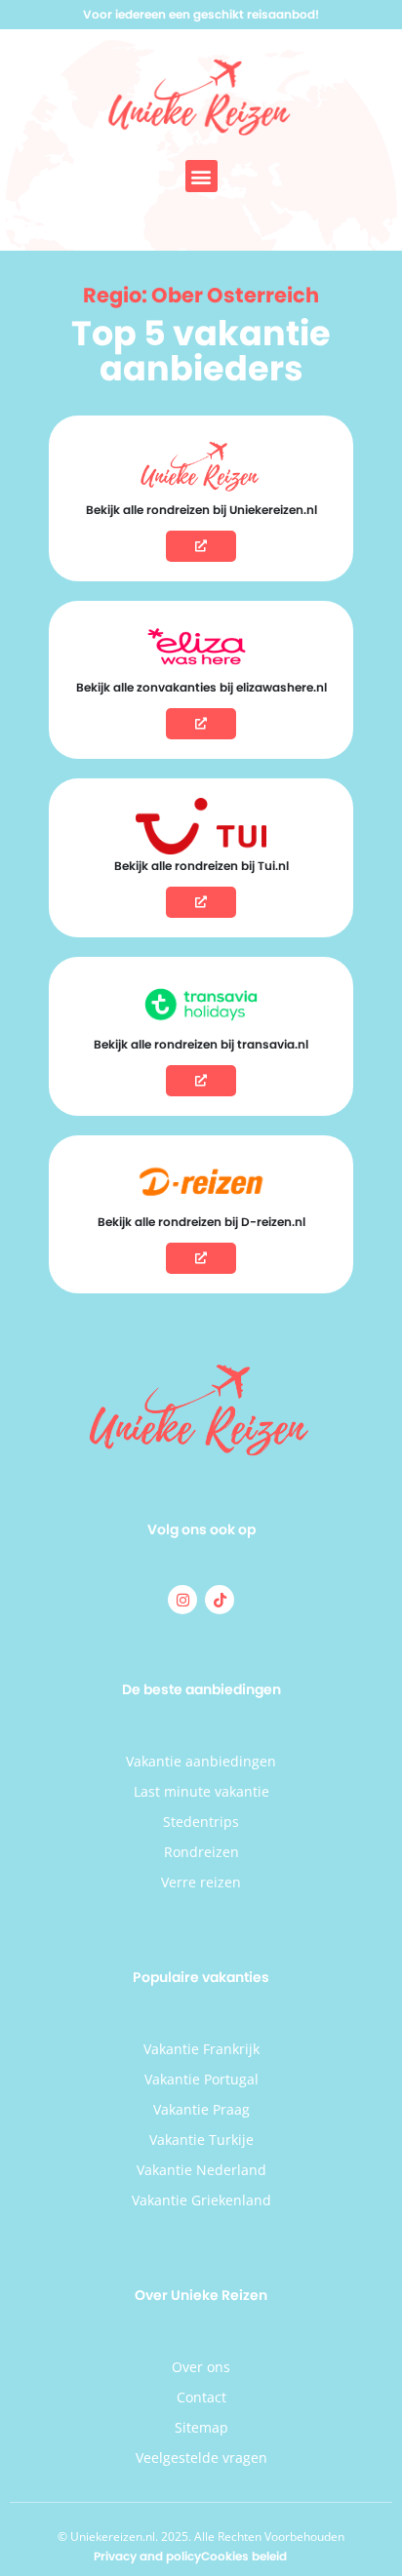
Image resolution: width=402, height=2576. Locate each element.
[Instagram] (182, 1600)
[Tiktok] (220, 1600)
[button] (201, 176)
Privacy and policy (147, 2556)
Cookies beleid (244, 2556)
